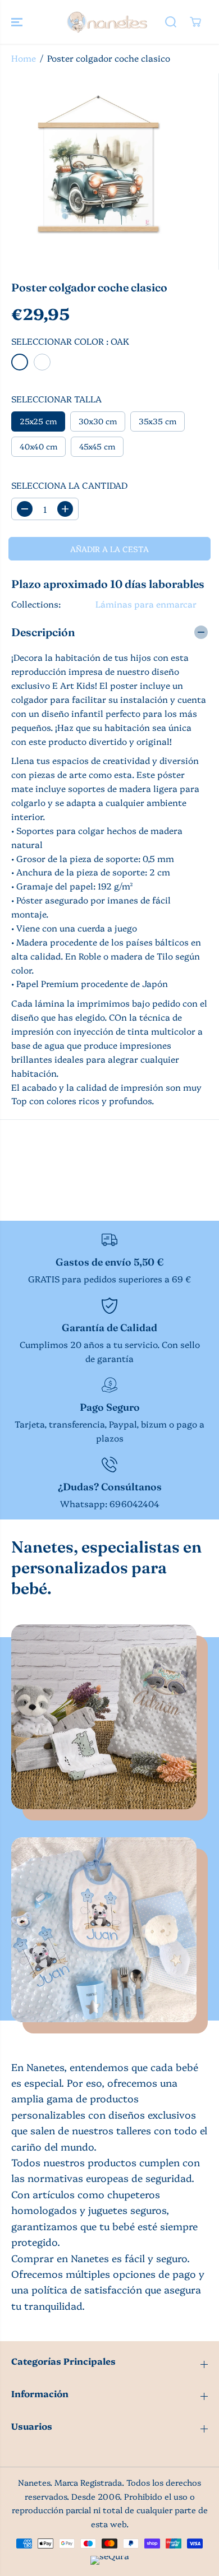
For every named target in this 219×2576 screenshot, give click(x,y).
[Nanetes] (107, 22)
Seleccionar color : (70, 341)
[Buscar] (171, 22)
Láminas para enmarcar (146, 604)
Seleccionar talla (56, 399)
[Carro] (195, 22)
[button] (18, 22)
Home (24, 58)
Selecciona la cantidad (69, 485)
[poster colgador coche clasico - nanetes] (98, 172)
